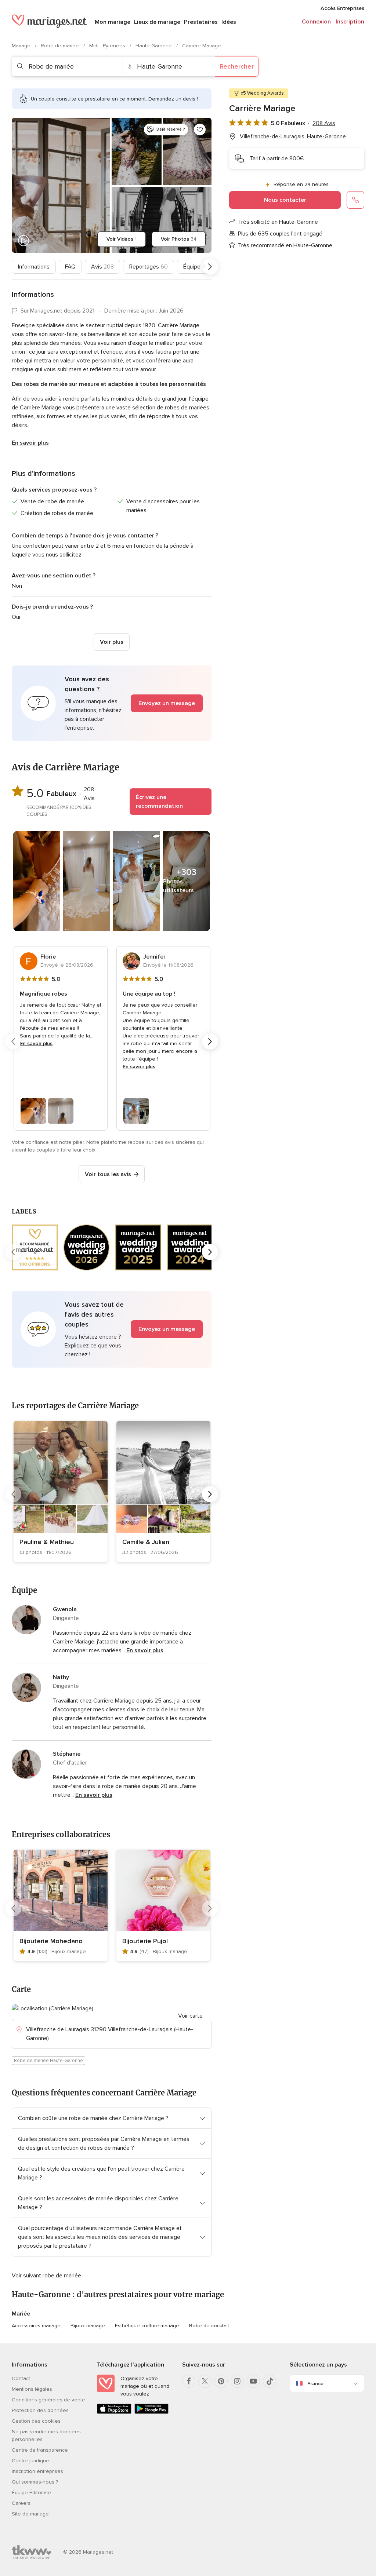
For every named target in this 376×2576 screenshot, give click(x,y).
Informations (34, 267)
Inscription (350, 22)
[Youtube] (253, 2381)
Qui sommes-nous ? (35, 2482)
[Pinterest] (221, 2381)
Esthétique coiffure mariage (147, 2326)
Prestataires (201, 22)
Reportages (149, 267)
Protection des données (40, 2410)
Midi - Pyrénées (108, 46)
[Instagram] (237, 2381)
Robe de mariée (61, 46)
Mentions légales (32, 2389)
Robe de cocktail (209, 2326)
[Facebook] (189, 2381)
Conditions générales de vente (48, 2400)
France (315, 2384)
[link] (61, 1491)
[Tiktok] (270, 2381)
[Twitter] (205, 2381)
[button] (112, 703)
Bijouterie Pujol (145, 1941)
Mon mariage (113, 22)
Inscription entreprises (37, 2471)
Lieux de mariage (157, 22)
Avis (102, 267)
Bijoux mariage (88, 2326)
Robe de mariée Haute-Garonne (48, 2061)
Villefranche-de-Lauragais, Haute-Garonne (293, 136)
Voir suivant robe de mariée (46, 2276)
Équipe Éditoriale (31, 2493)
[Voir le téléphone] (355, 200)
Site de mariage (30, 2514)
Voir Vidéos (122, 239)
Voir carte (190, 2016)
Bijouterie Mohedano (51, 1941)
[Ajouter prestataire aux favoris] (200, 129)
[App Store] (114, 2412)
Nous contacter (285, 200)
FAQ (70, 267)
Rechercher (237, 66)
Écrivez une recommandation (159, 802)
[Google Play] (152, 2412)
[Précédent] (13, 267)
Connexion (316, 22)
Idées (229, 22)
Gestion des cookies (36, 2421)
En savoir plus (30, 443)
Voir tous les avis (108, 1174)
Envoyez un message (167, 703)
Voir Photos (179, 239)
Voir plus (112, 642)
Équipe (194, 267)
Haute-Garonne (154, 46)
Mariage (22, 46)
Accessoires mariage (36, 2326)
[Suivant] (210, 267)
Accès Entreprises (342, 8)
